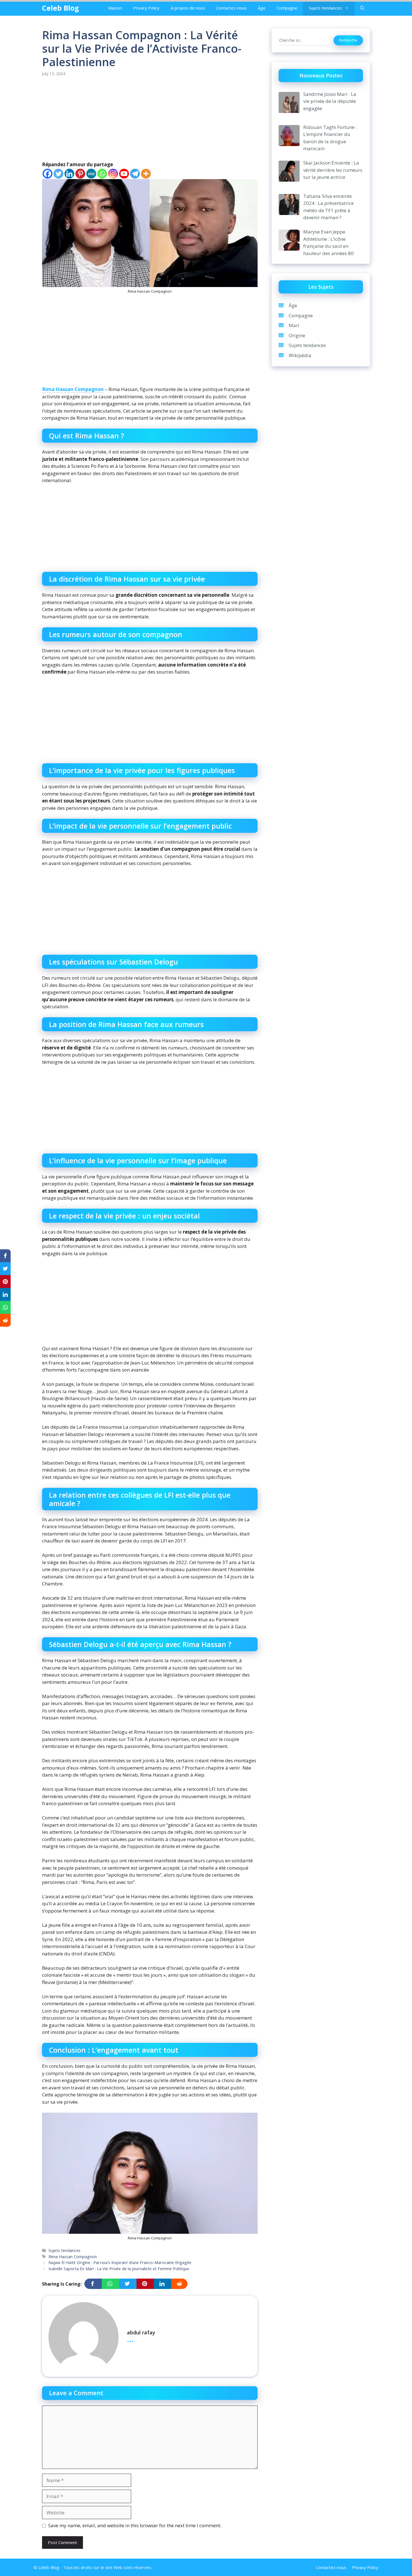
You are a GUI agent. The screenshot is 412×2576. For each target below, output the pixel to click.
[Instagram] (113, 174)
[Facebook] (48, 174)
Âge (262, 8)
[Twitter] (58, 174)
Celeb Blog (61, 8)
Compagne (287, 8)
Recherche (348, 40)
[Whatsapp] (102, 174)
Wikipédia (300, 355)
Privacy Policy (146, 8)
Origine (297, 335)
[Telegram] (135, 174)
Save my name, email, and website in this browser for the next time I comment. (135, 2525)
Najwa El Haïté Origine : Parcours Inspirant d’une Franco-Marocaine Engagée (120, 2262)
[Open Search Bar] (362, 8)
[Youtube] (124, 174)
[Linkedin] (69, 174)
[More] (146, 174)
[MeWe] (91, 174)
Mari (294, 325)
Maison (115, 8)
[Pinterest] (80, 174)
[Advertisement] (150, 119)
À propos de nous (188, 8)
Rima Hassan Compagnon (73, 389)
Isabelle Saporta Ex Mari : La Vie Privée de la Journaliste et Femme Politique (119, 2269)
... (130, 2339)
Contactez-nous (231, 8)
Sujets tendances (325, 8)
